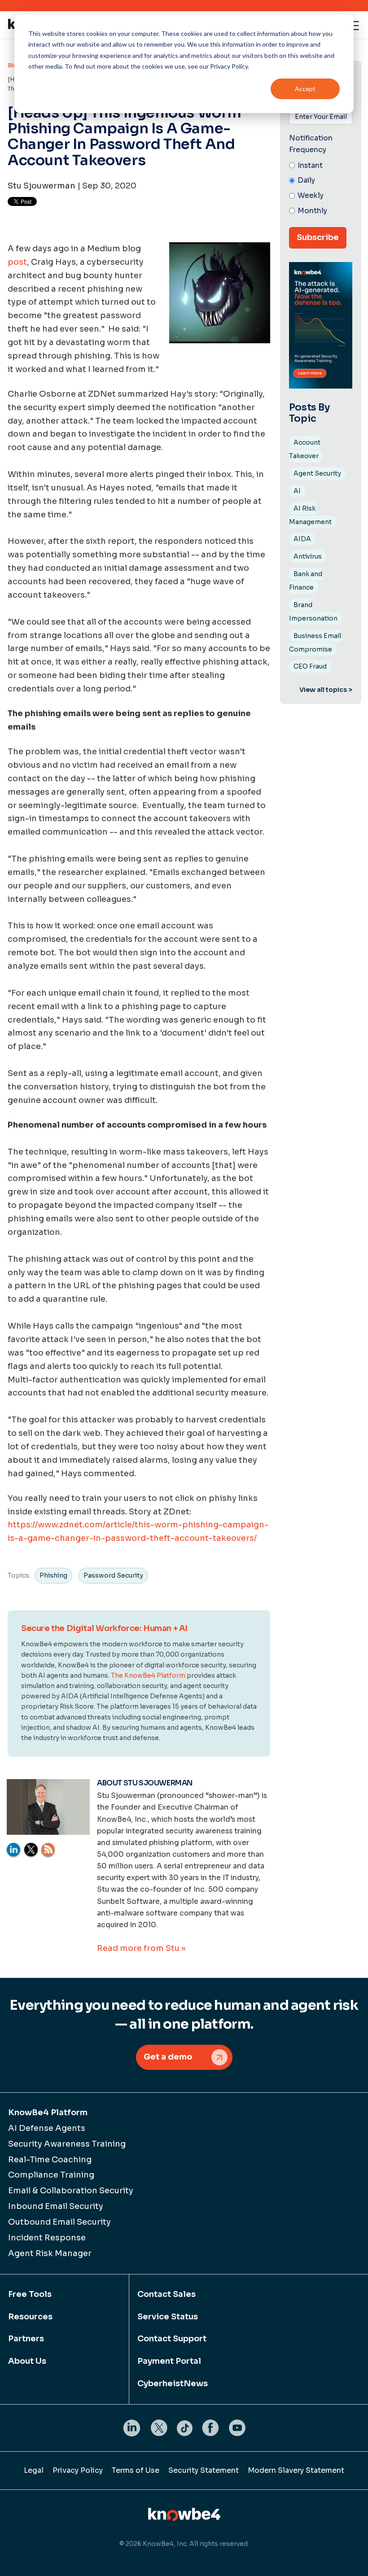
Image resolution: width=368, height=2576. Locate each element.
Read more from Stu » (141, 1948)
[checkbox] (321, 189)
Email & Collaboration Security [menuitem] (71, 2191)
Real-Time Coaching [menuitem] (50, 2160)
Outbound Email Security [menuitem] (59, 2222)
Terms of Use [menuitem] (136, 2470)
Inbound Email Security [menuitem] (56, 2206)
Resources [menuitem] (30, 2317)
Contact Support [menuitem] (172, 2339)
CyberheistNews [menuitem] (173, 2384)
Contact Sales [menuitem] (166, 2294)
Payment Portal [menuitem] (169, 2361)
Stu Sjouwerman (42, 186)
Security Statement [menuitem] (204, 2470)
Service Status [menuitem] (168, 2317)
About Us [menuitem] (27, 2361)
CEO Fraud (310, 666)
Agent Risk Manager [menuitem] (50, 2253)
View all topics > (326, 690)
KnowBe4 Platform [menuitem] (48, 2112)
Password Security (113, 1575)
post (17, 262)
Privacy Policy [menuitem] (78, 2470)
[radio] (321, 166)
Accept (305, 89)
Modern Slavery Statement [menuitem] (296, 2470)
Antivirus (308, 556)
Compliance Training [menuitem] (51, 2175)
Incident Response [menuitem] (47, 2238)
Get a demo (168, 2057)
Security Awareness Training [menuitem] (67, 2144)
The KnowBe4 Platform (148, 1675)
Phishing (53, 1575)
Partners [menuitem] (26, 2339)
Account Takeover (305, 449)
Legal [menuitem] (34, 2470)
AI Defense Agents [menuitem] (47, 2128)
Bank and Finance (306, 581)
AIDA (302, 539)
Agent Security (317, 473)
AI (297, 491)
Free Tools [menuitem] (30, 2294)
